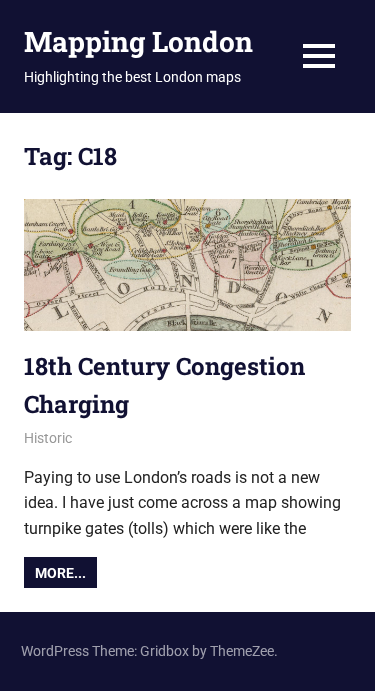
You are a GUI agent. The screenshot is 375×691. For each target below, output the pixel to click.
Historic (48, 438)
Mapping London (138, 41)
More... (60, 573)
